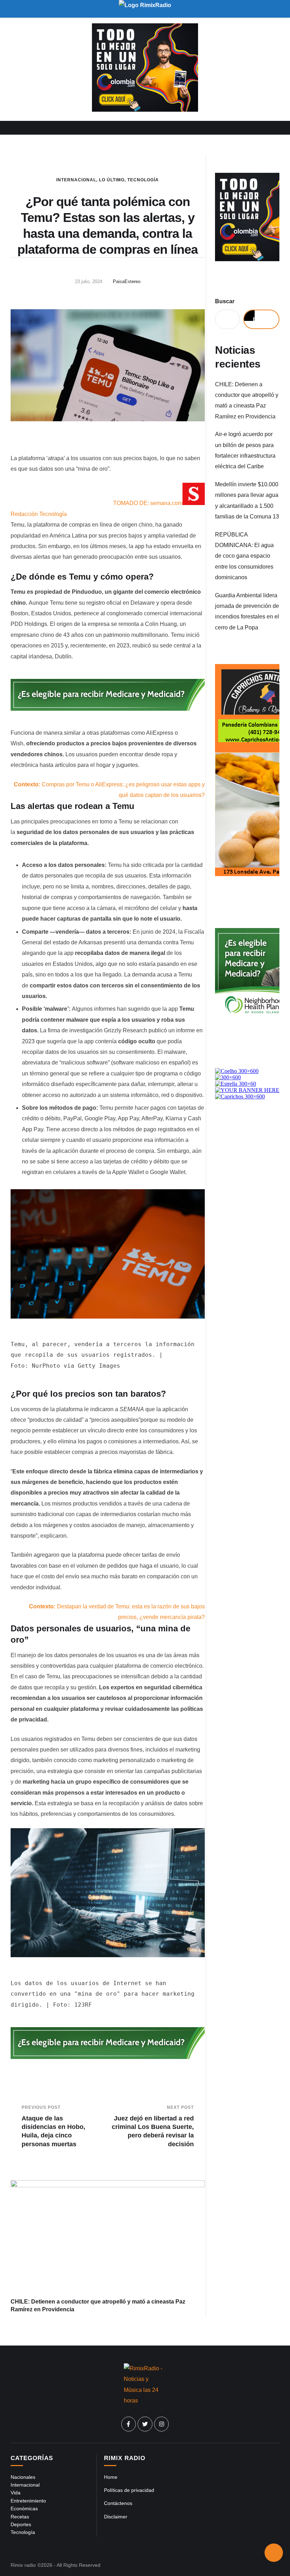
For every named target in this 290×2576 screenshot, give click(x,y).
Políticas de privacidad (129, 2490)
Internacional (76, 180)
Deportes (21, 2524)
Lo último (112, 180)
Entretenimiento (28, 2501)
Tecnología (143, 180)
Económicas (24, 2508)
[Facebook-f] (129, 2424)
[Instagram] (162, 2424)
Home (111, 2477)
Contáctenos (118, 2503)
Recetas (20, 2517)
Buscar (225, 301)
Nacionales (23, 2477)
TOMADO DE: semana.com (148, 503)
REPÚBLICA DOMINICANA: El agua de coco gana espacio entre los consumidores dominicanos (244, 556)
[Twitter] (145, 2424)
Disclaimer (116, 2517)
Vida (16, 2493)
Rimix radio (23, 2565)
